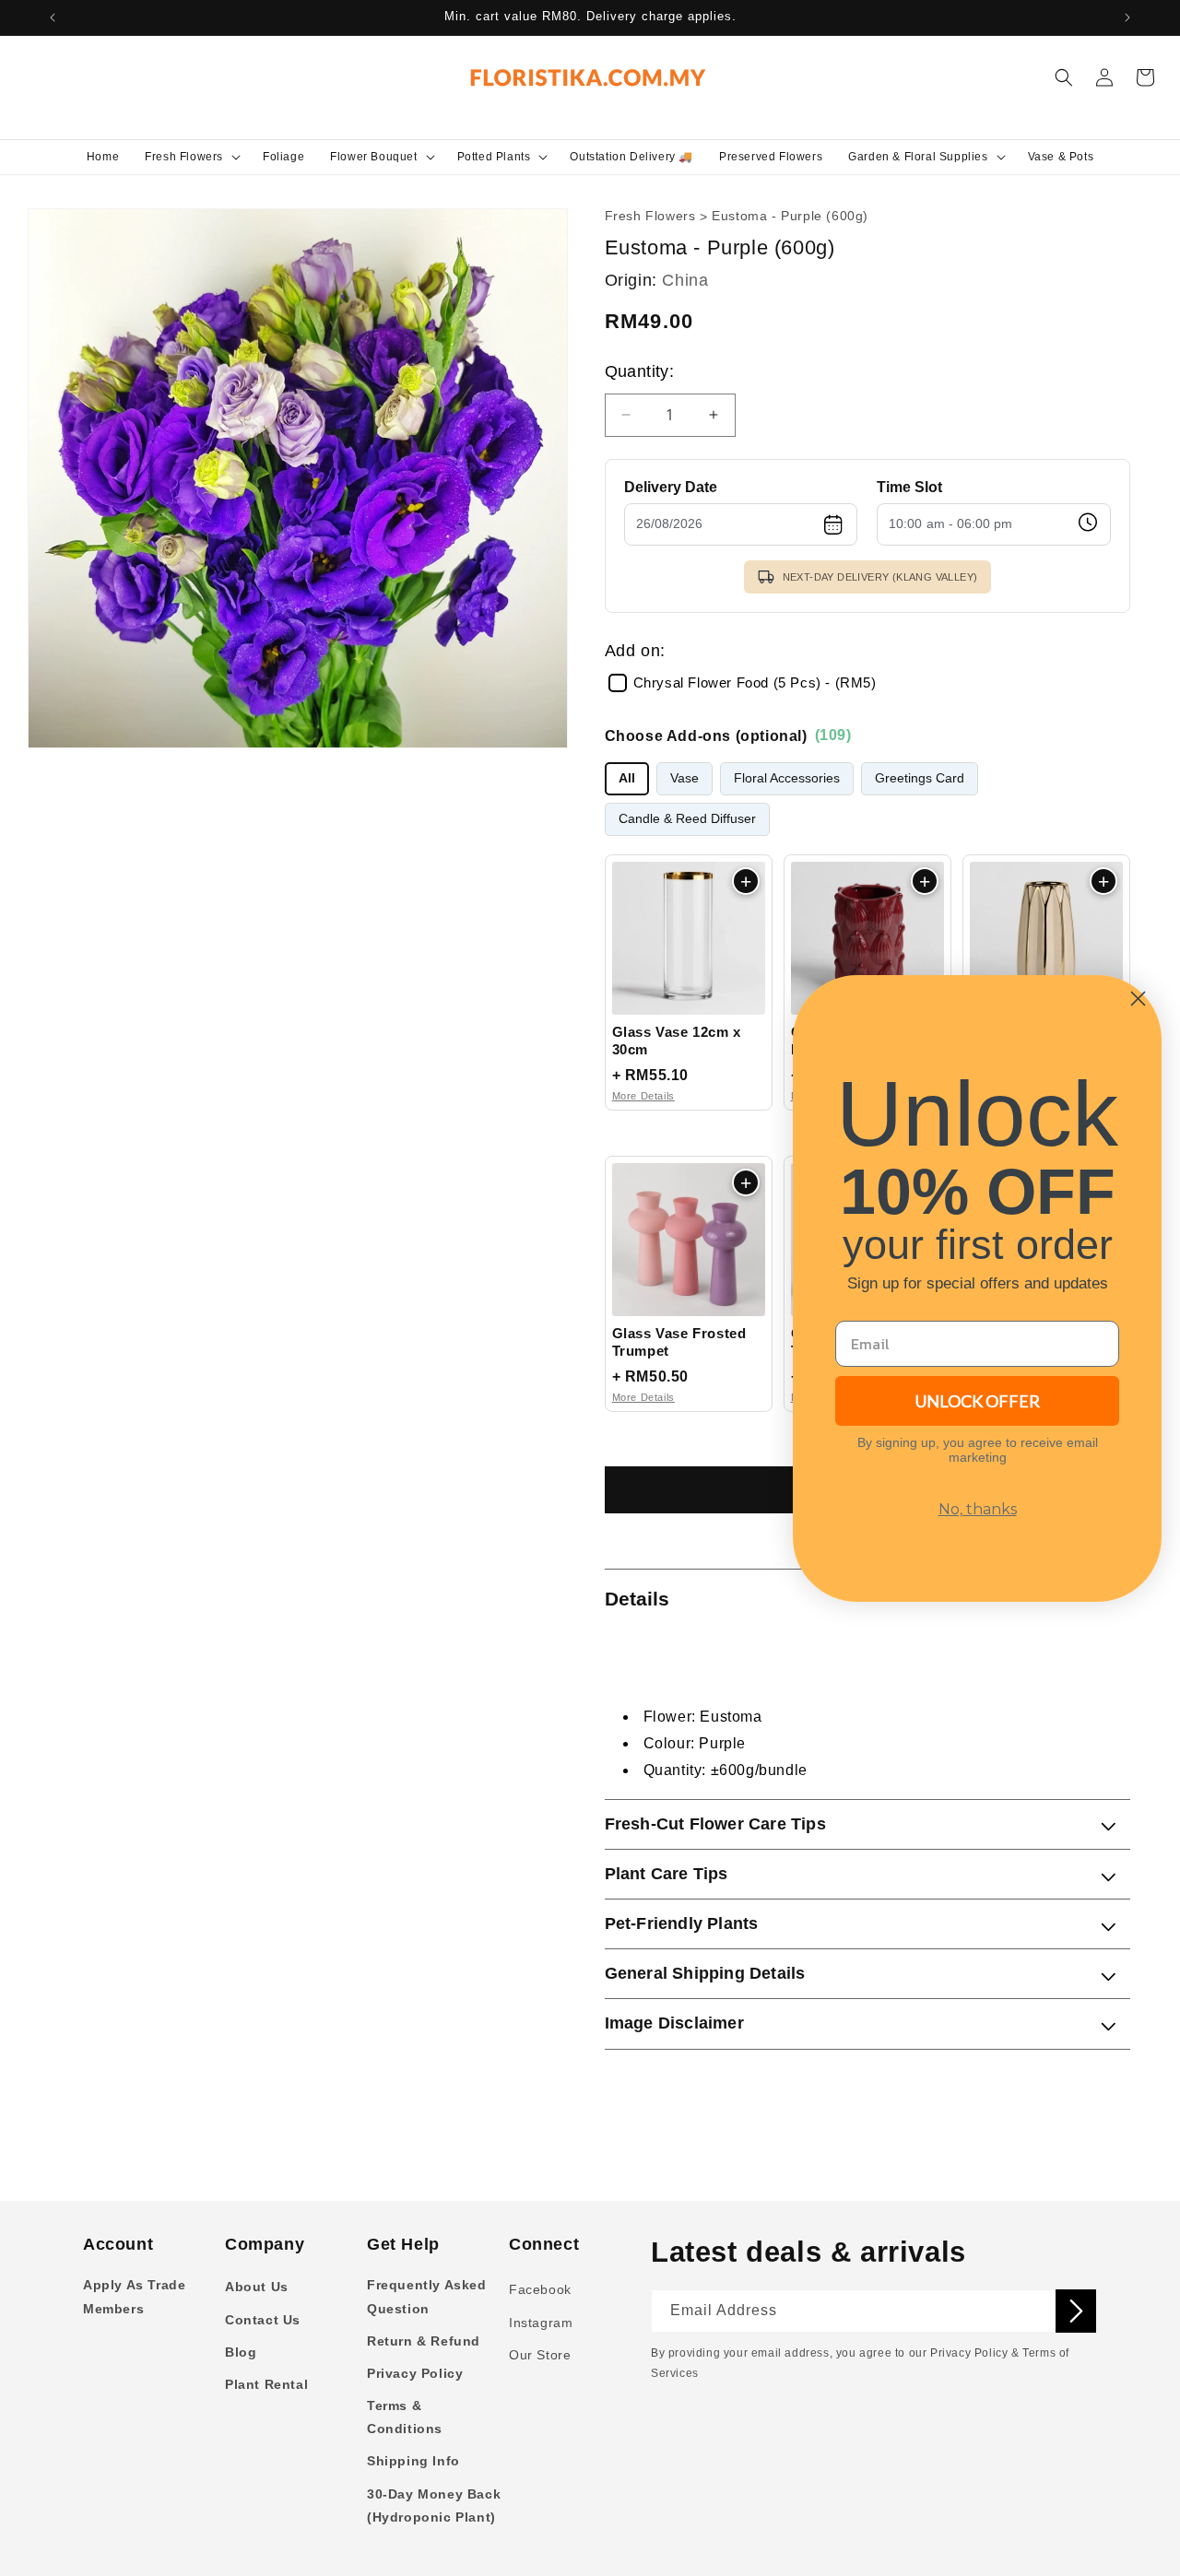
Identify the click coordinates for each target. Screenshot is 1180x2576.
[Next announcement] (1127, 18)
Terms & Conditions (405, 2417)
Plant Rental (266, 2384)
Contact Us (263, 2320)
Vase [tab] (684, 778)
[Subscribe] (1076, 2311)
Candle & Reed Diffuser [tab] (687, 819)
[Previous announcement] (53, 18)
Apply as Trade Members (134, 2296)
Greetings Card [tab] (920, 778)
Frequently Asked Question (427, 2296)
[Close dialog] (1138, 999)
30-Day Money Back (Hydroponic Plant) (434, 2505)
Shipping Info (413, 2461)
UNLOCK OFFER (978, 1401)
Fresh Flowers (650, 216)
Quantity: (640, 371)
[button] (191, 157)
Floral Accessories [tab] (787, 778)
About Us (257, 2287)
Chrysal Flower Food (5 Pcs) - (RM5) (755, 683)
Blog (241, 2352)
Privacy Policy (415, 2373)
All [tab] (627, 778)
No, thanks (978, 1509)
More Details (643, 1096)
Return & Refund (424, 2341)
